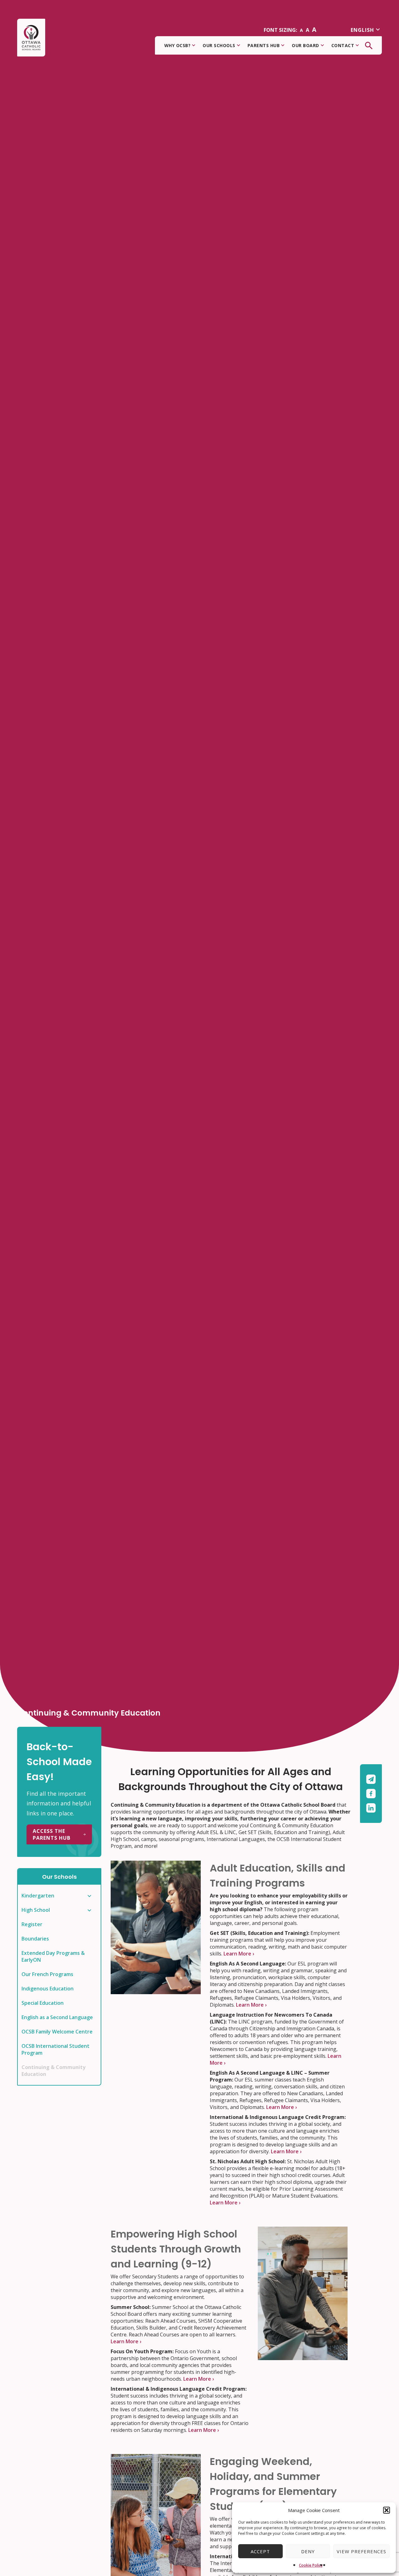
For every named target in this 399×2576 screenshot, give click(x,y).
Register (32, 1924)
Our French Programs (47, 1974)
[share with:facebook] (371, 1795)
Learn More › (239, 1954)
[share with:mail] (371, 1781)
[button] (387, 2510)
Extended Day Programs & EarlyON (53, 1956)
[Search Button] (369, 46)
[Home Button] (31, 38)
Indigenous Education (48, 1989)
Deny (308, 2551)
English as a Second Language (57, 2017)
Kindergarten (38, 1896)
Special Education (43, 2003)
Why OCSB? (178, 45)
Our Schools (219, 45)
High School (36, 1910)
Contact (343, 45)
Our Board (305, 45)
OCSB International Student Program (55, 2049)
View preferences (361, 2551)
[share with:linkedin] (371, 1808)
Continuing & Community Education (53, 2071)
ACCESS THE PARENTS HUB (52, 1834)
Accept (260, 2551)
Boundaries (35, 1939)
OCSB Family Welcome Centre (57, 2032)
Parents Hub (264, 45)
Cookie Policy (311, 2565)
